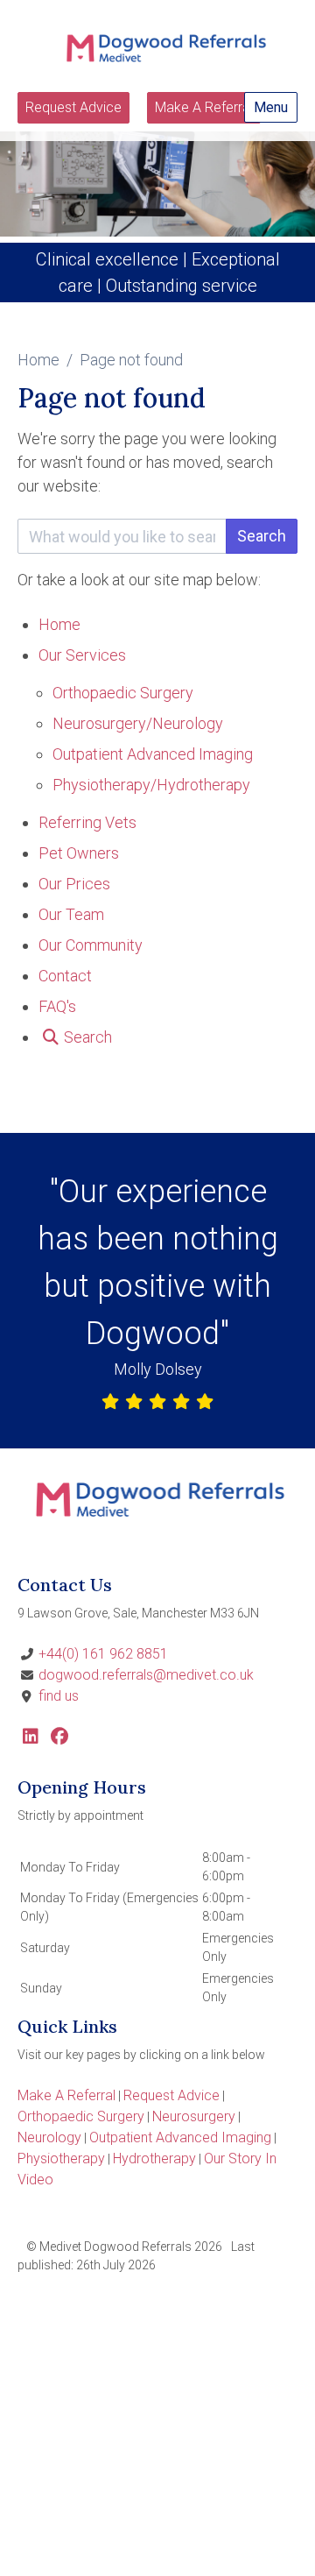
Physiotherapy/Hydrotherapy (151, 785)
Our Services (82, 655)
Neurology (49, 2137)
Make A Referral (204, 107)
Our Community (91, 945)
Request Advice (73, 107)
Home (38, 360)
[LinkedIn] (31, 1738)
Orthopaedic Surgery (123, 693)
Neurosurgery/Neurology (138, 723)
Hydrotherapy (154, 2158)
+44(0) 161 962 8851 (103, 1654)
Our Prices (74, 884)
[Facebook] (59, 1738)
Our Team (71, 914)
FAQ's (57, 1006)
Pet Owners (79, 853)
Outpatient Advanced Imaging (153, 754)
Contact (65, 976)
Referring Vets (87, 822)
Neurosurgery (194, 2116)
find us (59, 1696)
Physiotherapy (61, 2158)
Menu (271, 107)
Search (262, 536)
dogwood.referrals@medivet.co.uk (146, 1675)
